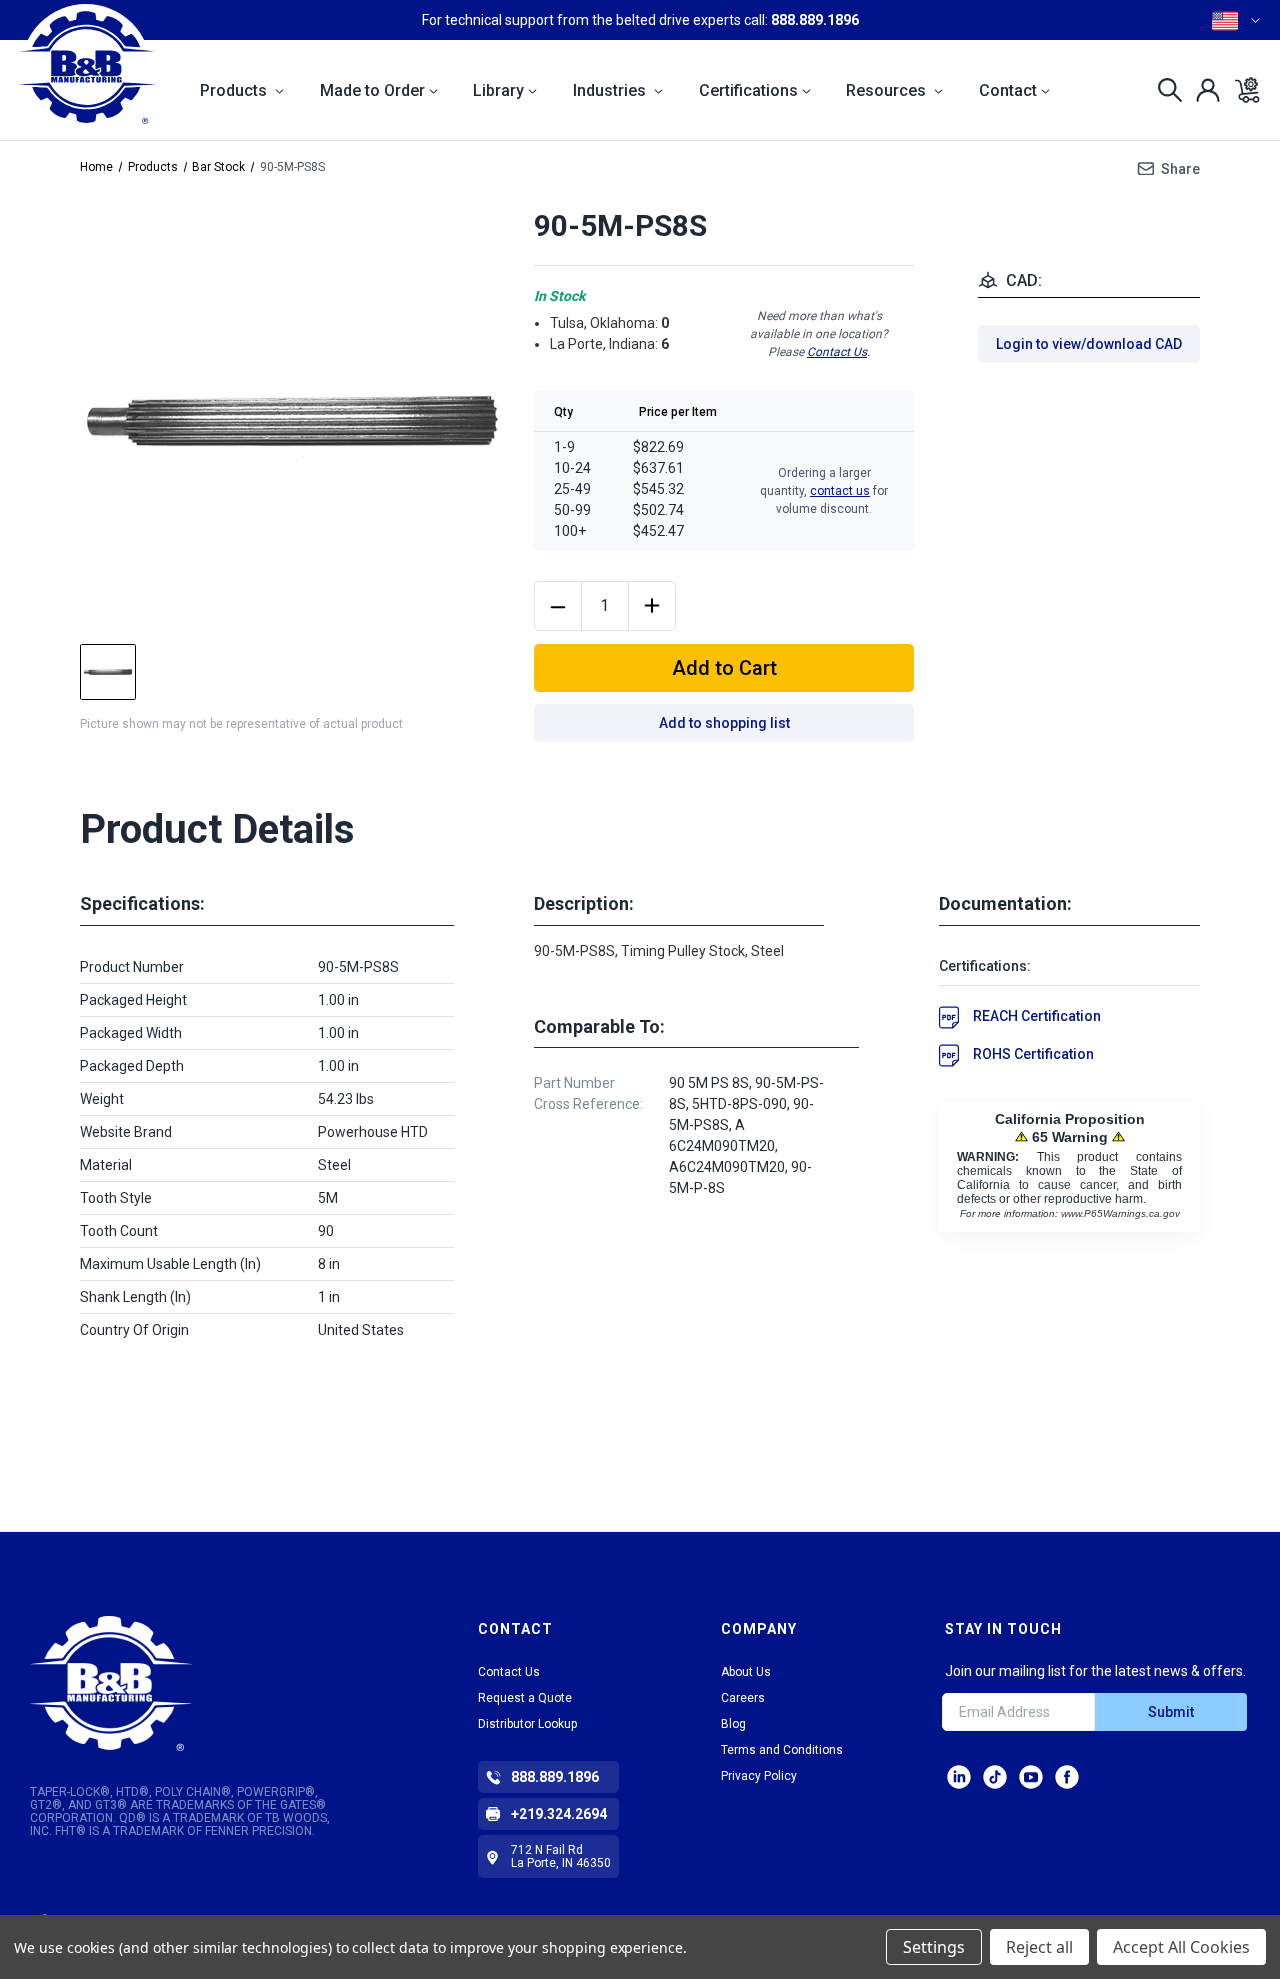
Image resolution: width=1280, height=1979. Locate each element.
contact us (840, 491)
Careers (743, 1698)
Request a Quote (525, 1698)
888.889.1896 (815, 20)
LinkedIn (959, 1777)
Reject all (1039, 1947)
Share (1180, 169)
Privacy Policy (759, 1776)
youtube (1031, 1777)
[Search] (1164, 90)
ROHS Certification (1033, 1054)
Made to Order (372, 90)
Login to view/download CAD (1089, 344)
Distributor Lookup (527, 1724)
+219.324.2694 (559, 1814)
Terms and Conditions (782, 1750)
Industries (611, 90)
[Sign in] (1202, 90)
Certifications (748, 90)
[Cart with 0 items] (1241, 90)
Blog (733, 1724)
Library (498, 90)
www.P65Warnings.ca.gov (1120, 1213)
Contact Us (837, 352)
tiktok (995, 1777)
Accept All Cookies (1181, 1947)
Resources (888, 90)
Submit (1171, 1712)
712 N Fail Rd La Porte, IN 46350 (561, 1856)
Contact (1008, 90)
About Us (746, 1672)
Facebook (1067, 1777)
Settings (934, 1947)
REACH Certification (1037, 1016)
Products (235, 90)
